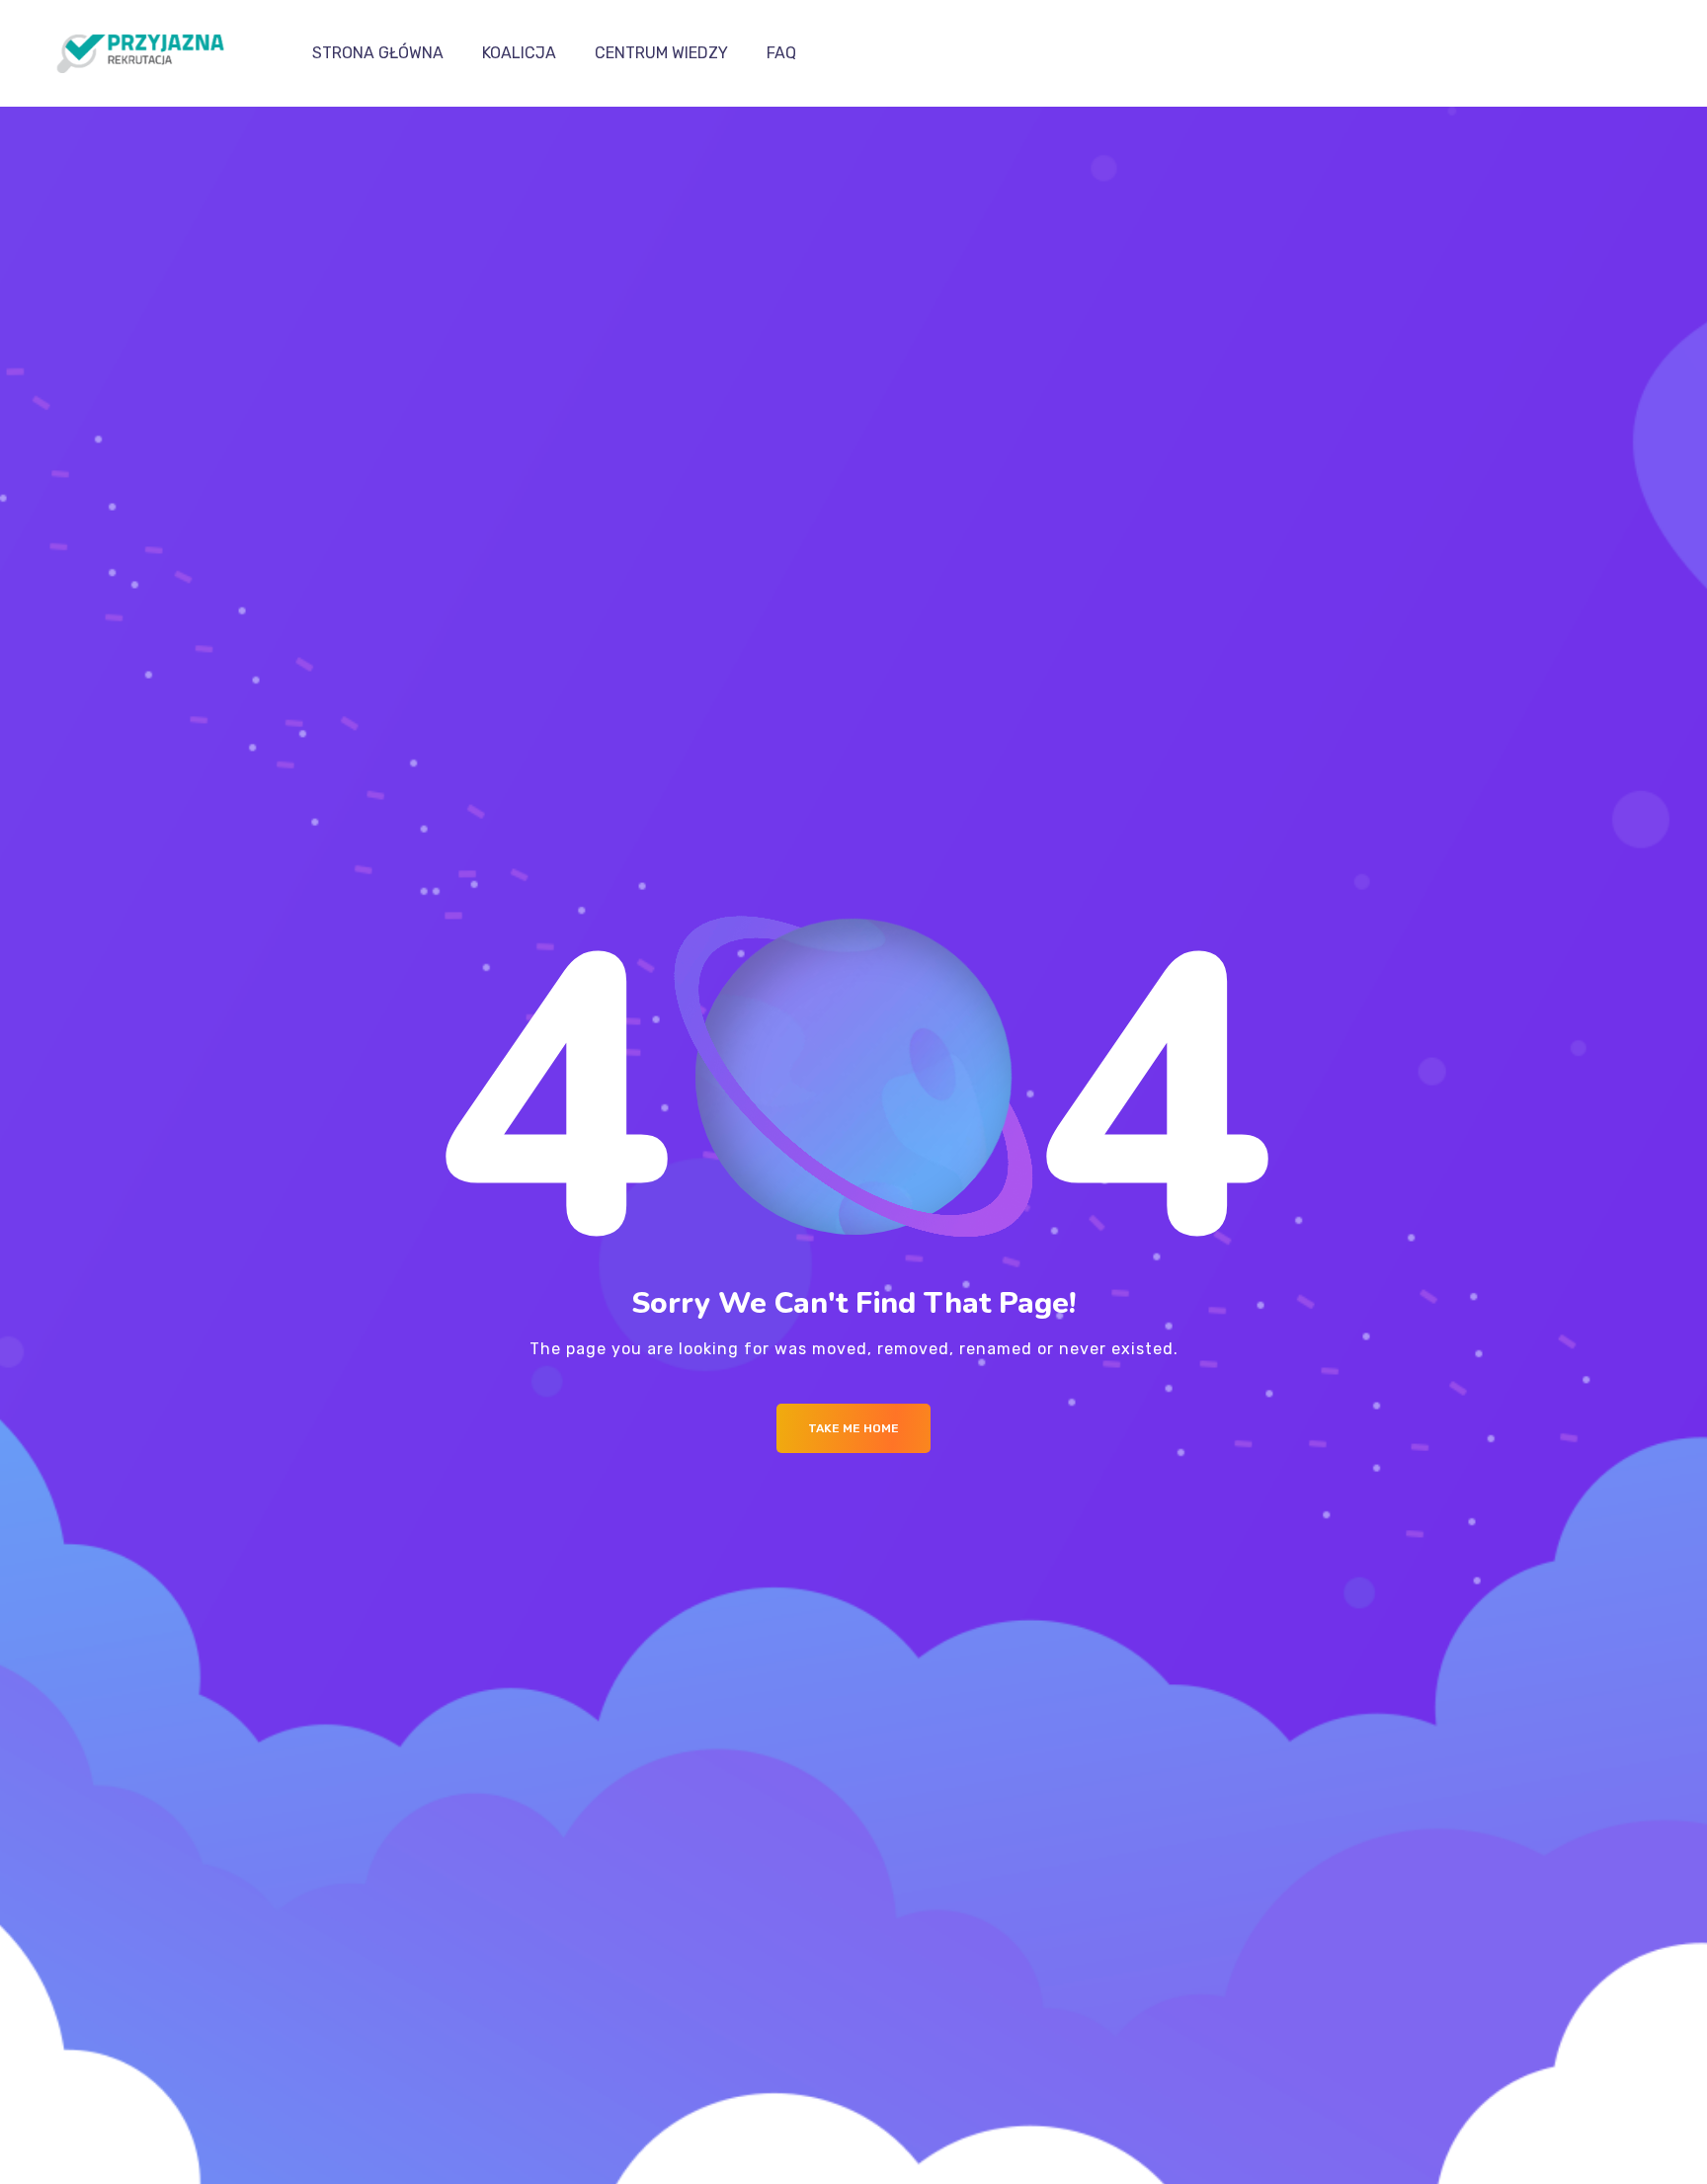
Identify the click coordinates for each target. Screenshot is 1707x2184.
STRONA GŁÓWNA (378, 53)
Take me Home (853, 1428)
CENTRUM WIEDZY (661, 53)
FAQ (781, 53)
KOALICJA (519, 53)
